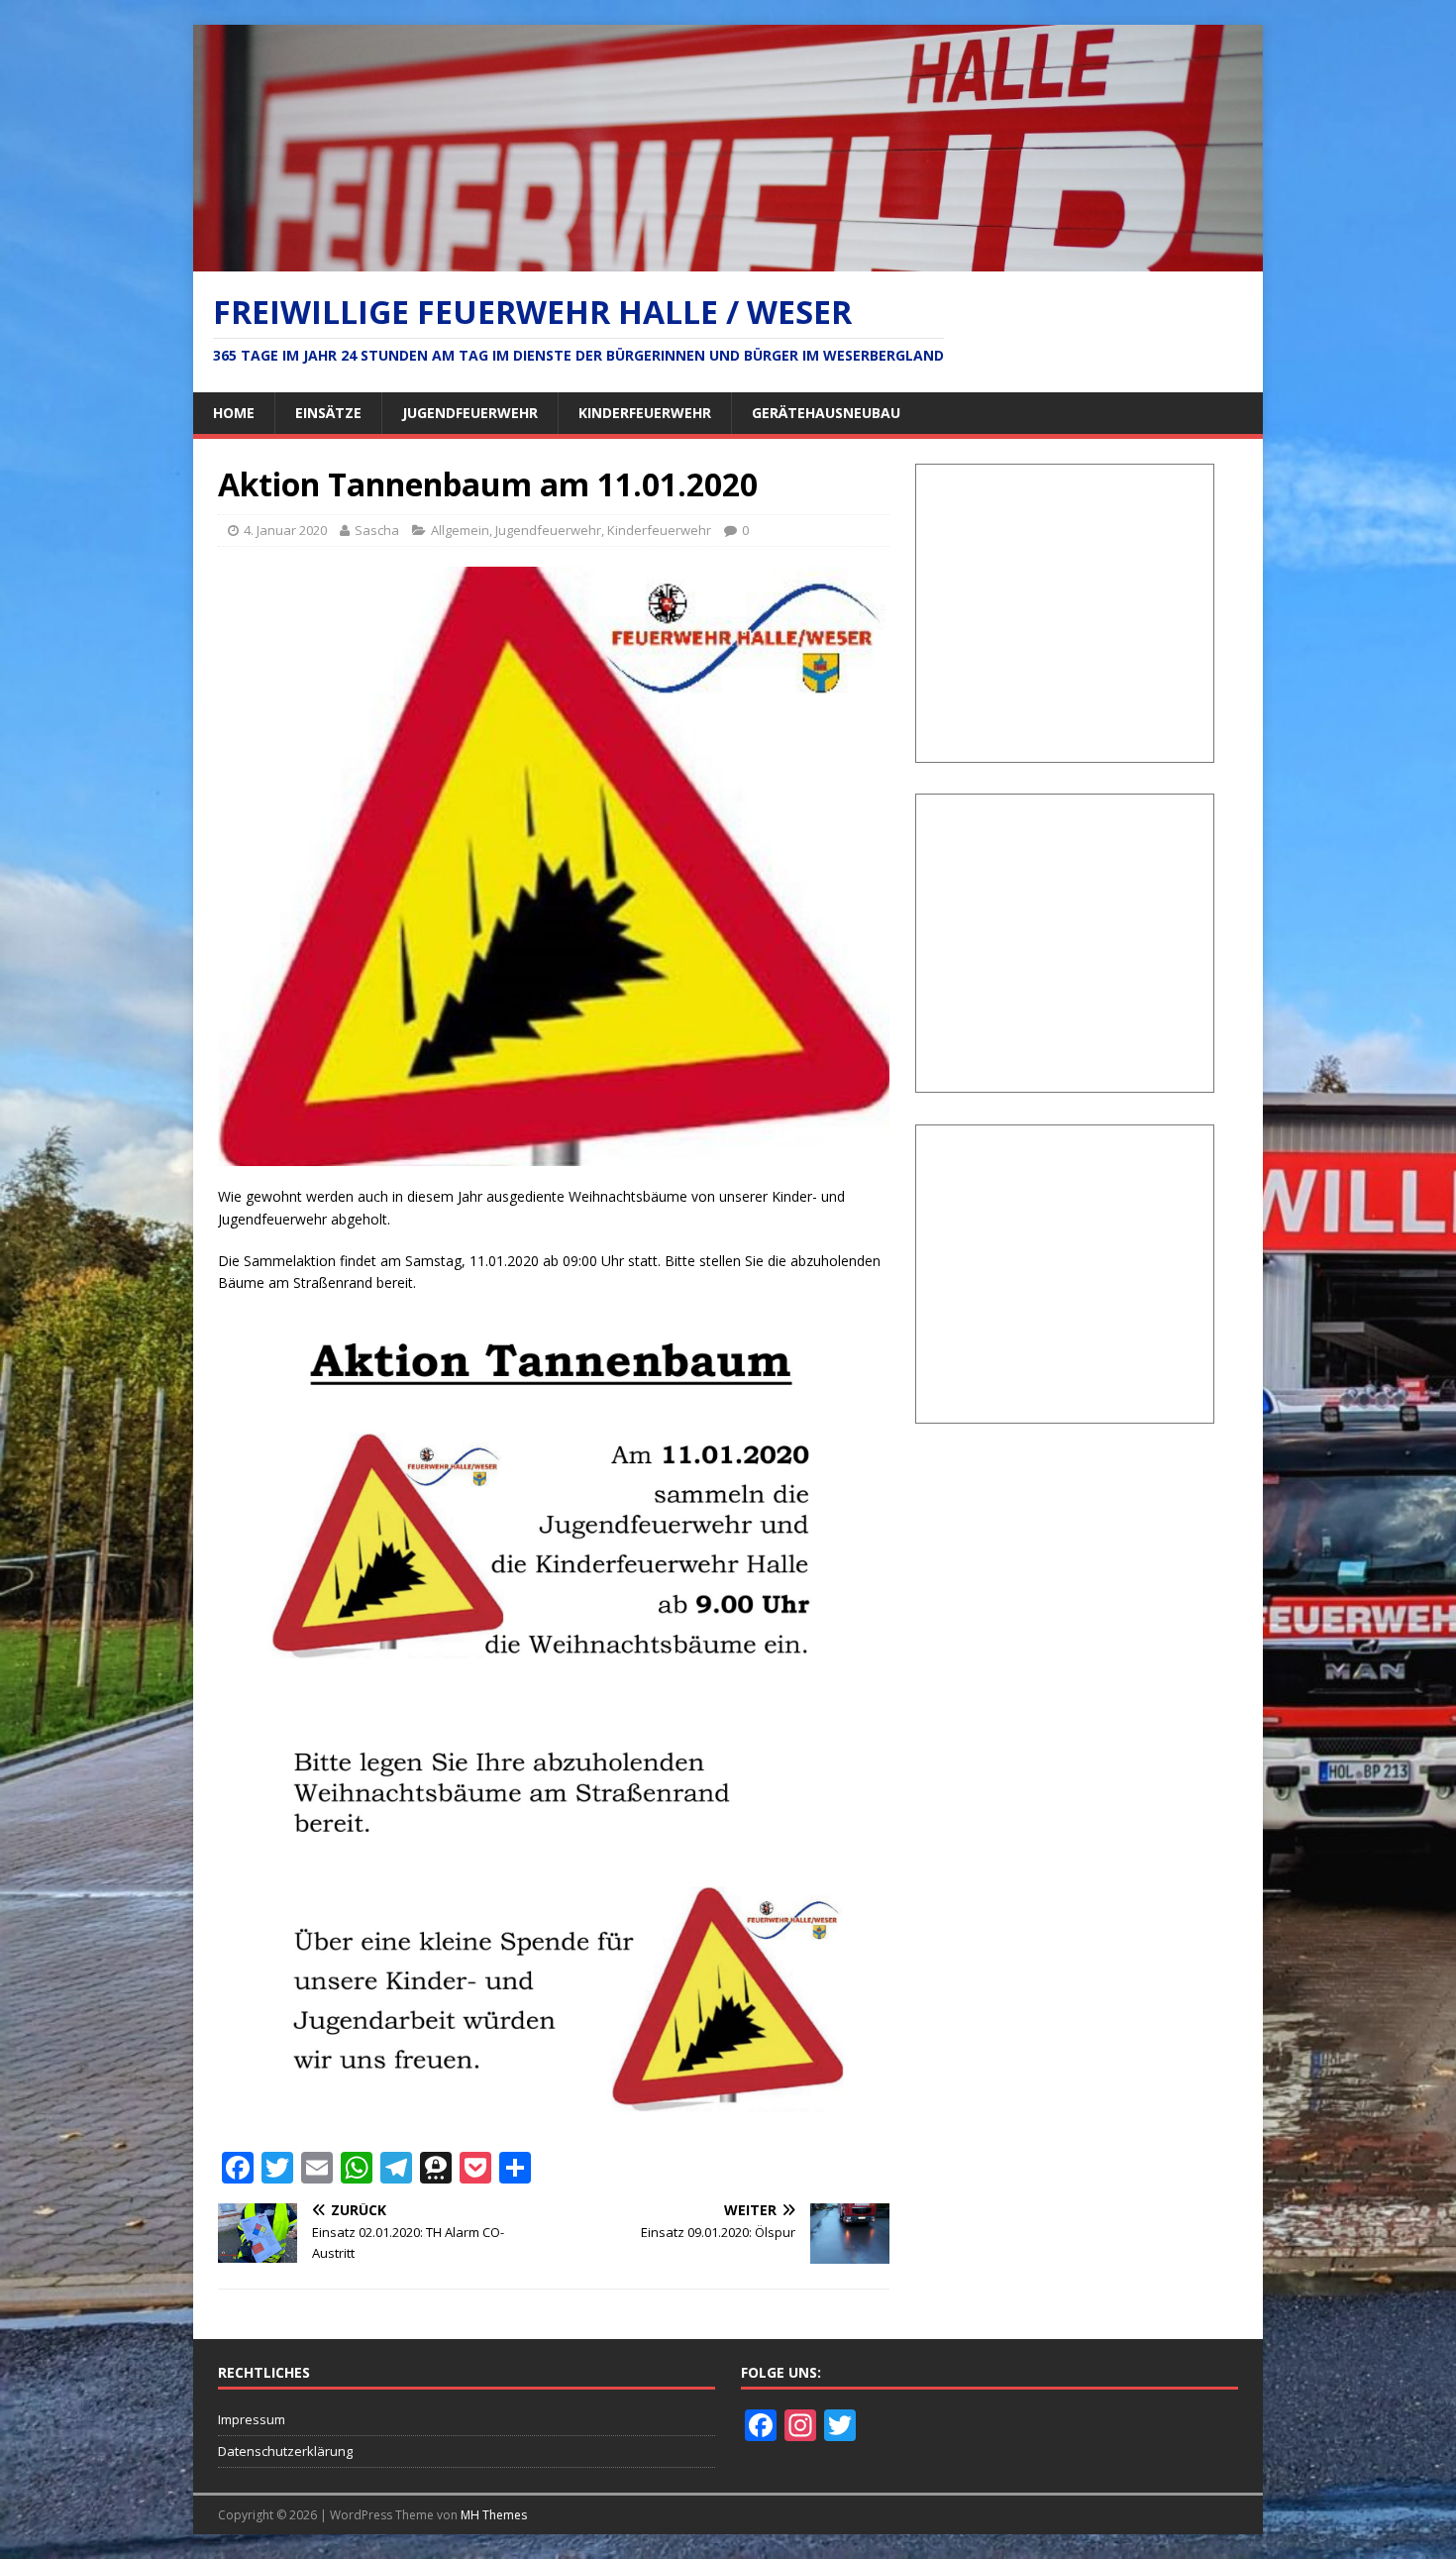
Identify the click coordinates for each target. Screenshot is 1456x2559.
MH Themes (494, 2515)
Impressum (252, 2419)
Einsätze (328, 413)
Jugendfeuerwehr (470, 413)
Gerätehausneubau (826, 413)
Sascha (377, 530)
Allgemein (460, 530)
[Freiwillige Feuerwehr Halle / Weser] (728, 260)
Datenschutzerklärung (285, 2451)
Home (234, 413)
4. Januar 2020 (285, 530)
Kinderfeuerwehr (645, 413)
